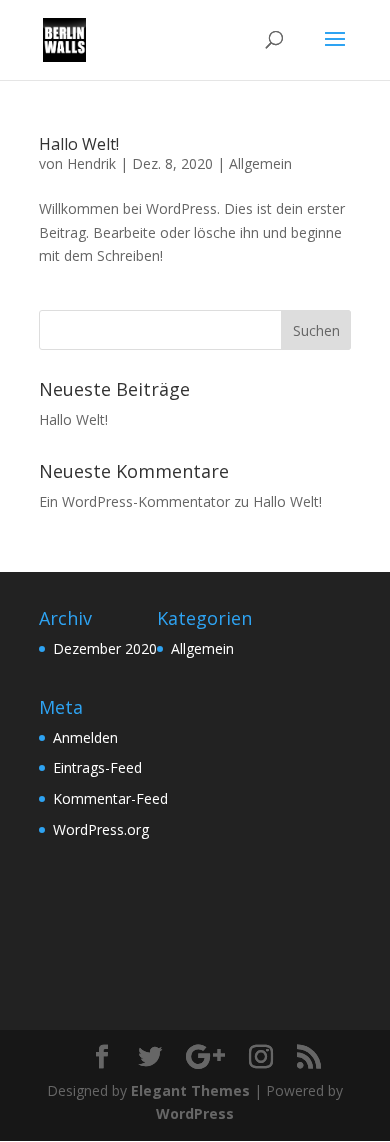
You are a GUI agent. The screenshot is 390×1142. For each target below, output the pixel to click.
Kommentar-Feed (110, 798)
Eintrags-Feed (97, 767)
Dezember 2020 (105, 648)
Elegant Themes (190, 1090)
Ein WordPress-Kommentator (134, 501)
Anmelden (85, 737)
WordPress (195, 1113)
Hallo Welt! (79, 144)
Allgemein (260, 163)
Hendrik (91, 163)
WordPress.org (101, 829)
